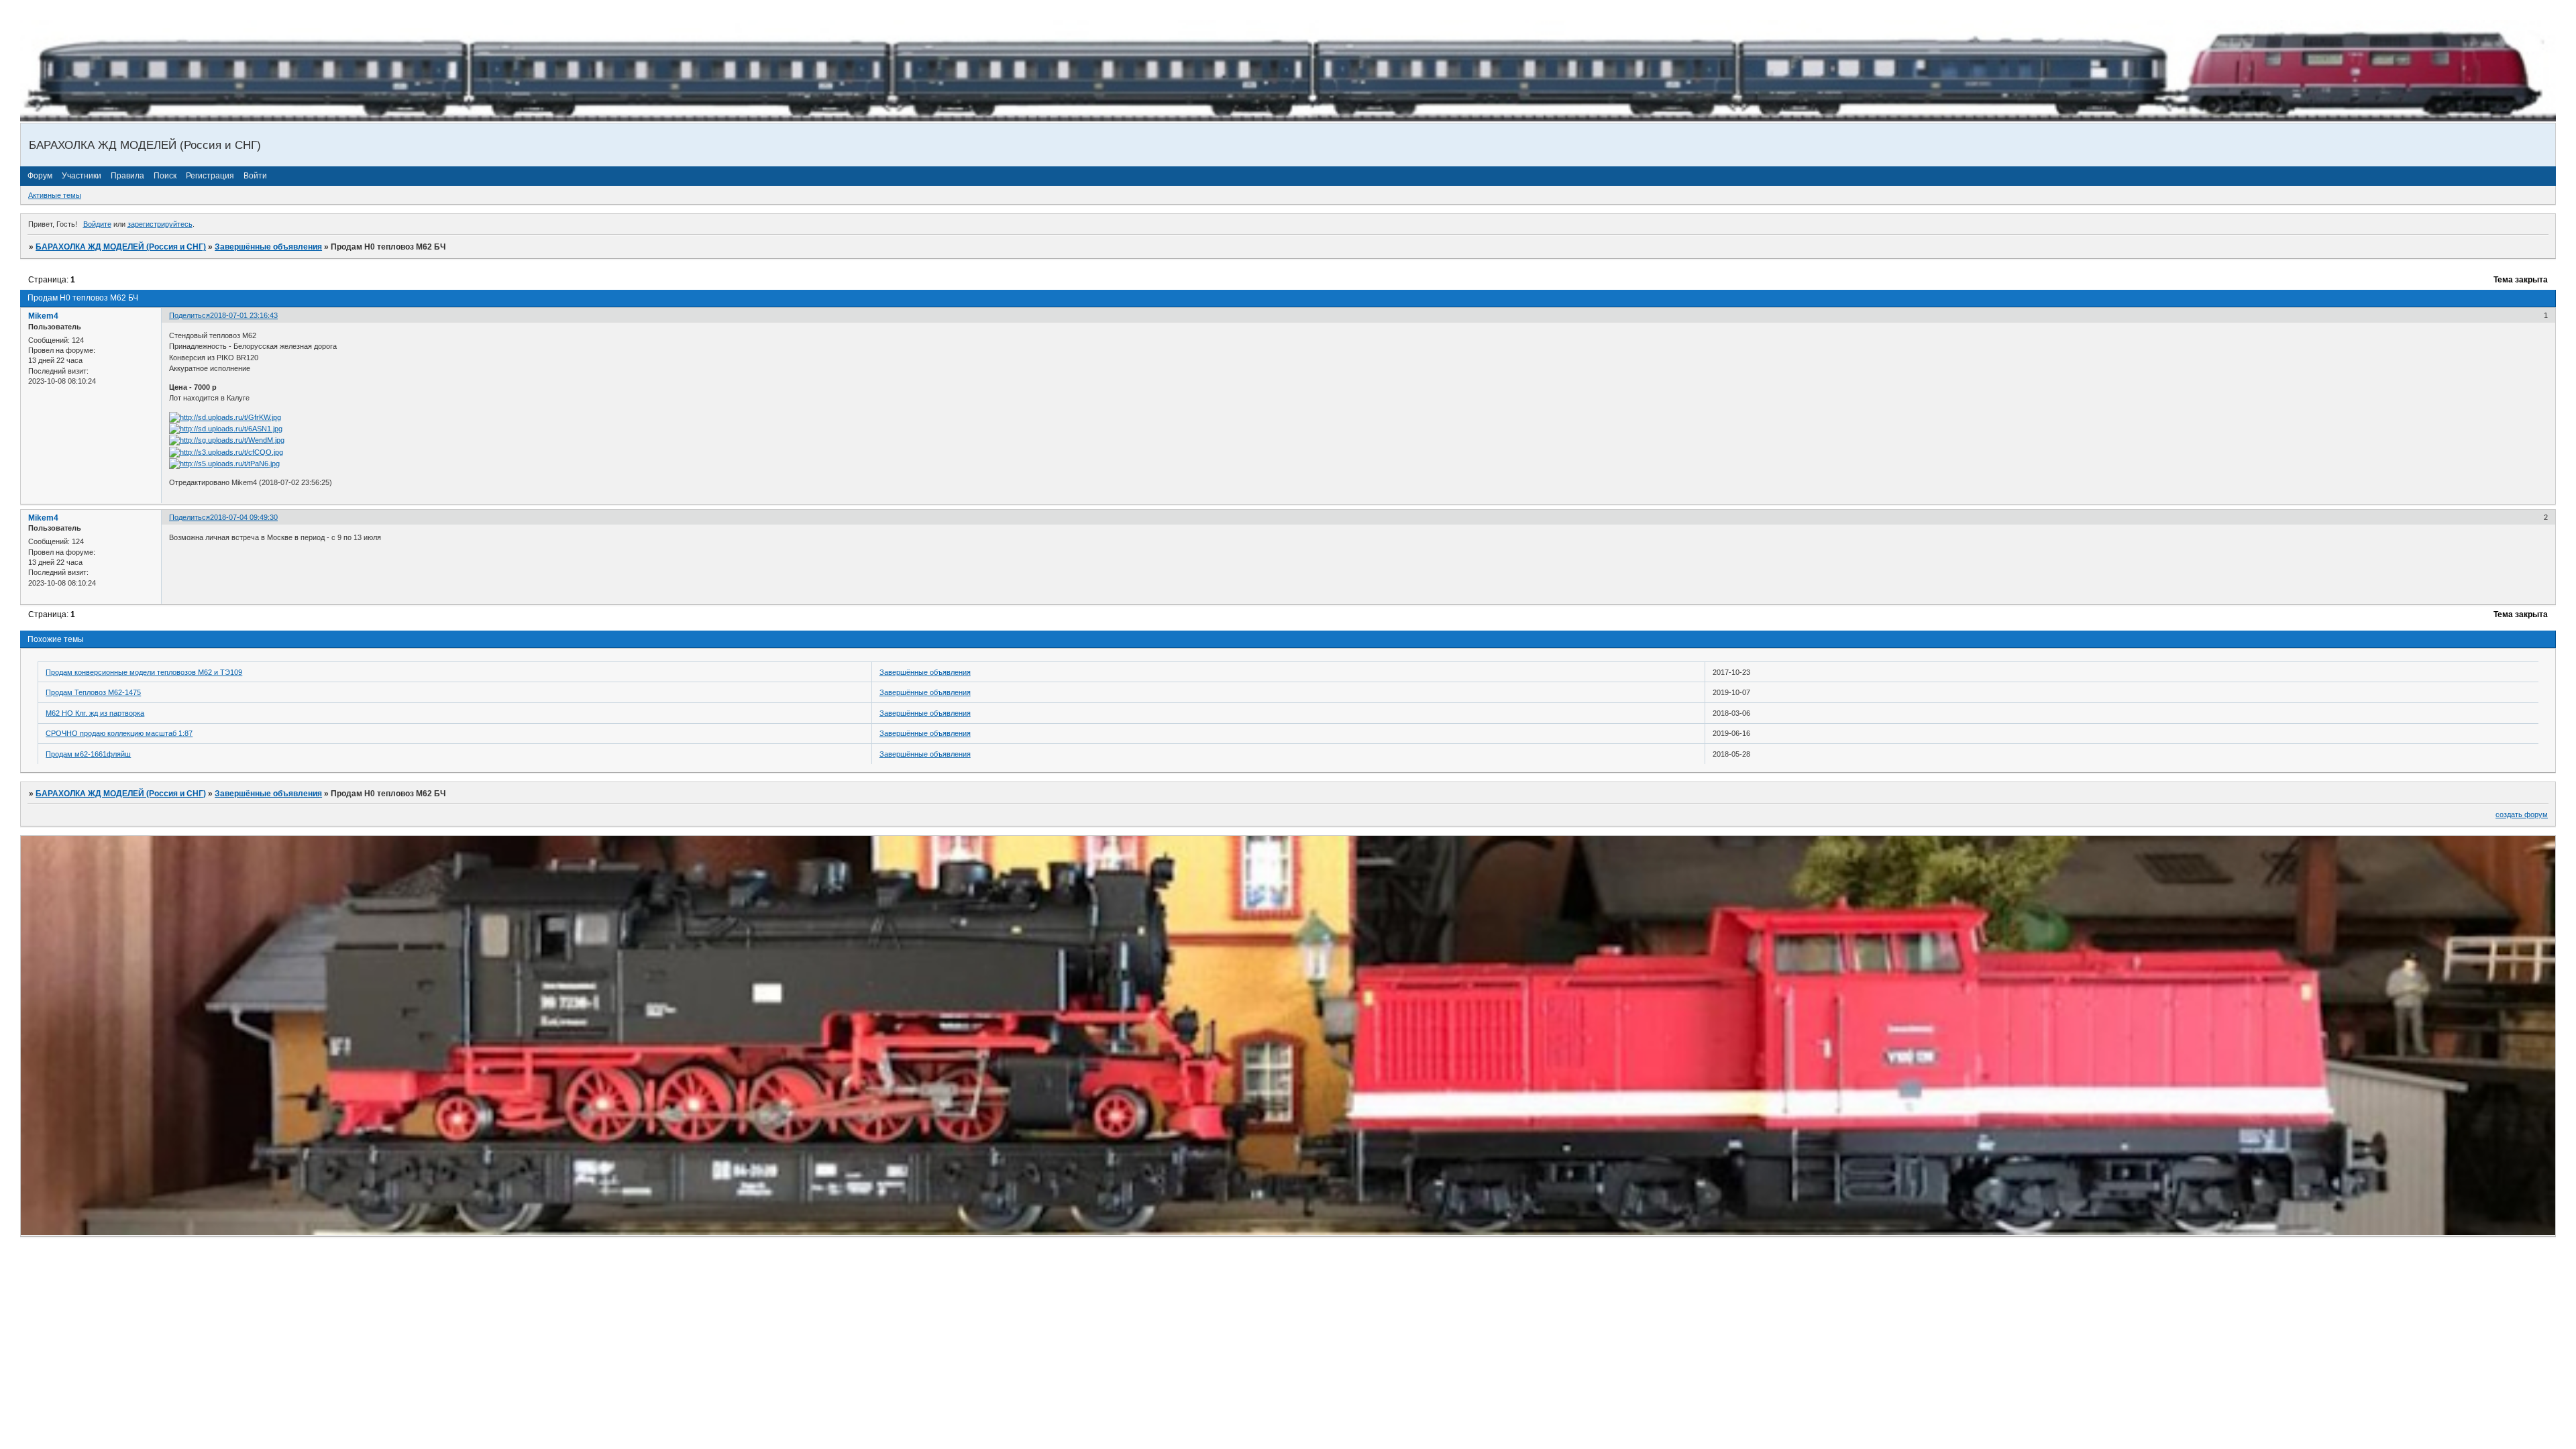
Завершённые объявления (268, 247)
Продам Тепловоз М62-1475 (93, 692)
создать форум (2522, 814)
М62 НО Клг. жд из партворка (95, 713)
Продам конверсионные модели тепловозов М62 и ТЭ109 (144, 672)
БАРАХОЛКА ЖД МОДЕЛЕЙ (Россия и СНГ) (121, 247)
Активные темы (55, 195)
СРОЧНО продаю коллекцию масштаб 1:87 (119, 733)
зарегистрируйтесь (160, 224)
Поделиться (190, 315)
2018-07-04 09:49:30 (244, 517)
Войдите (97, 224)
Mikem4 (43, 316)
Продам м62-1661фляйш (88, 754)
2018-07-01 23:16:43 (244, 315)
